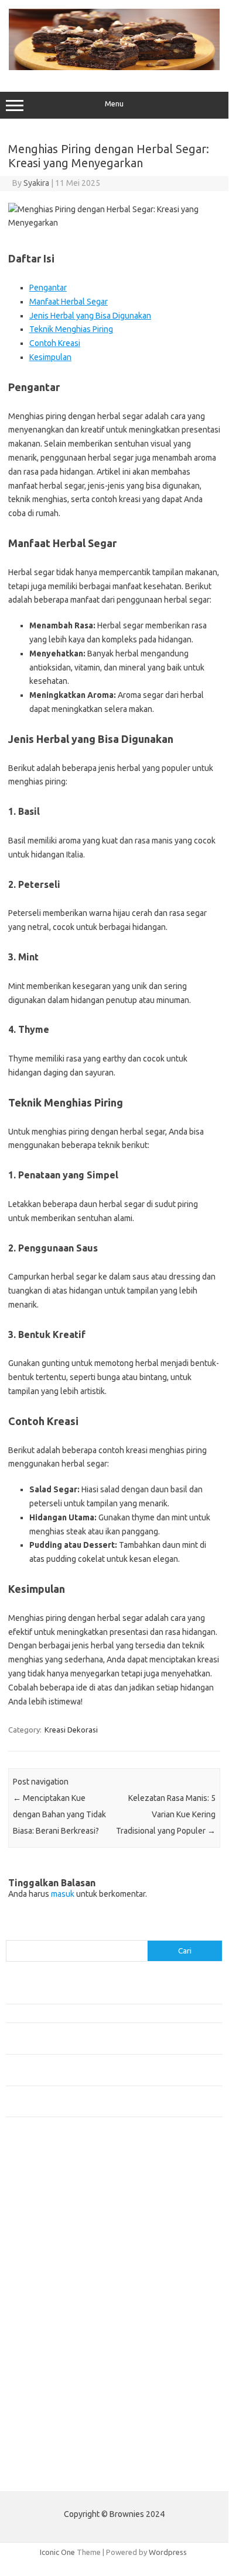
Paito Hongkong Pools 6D (51, 2473)
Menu (114, 104)
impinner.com (35, 2266)
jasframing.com (38, 2277)
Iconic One (57, 2552)
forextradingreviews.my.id (58, 2311)
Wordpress (168, 2552)
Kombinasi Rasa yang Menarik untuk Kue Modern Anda (98, 2013)
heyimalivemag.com (46, 2378)
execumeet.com (40, 2176)
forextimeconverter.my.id (57, 2333)
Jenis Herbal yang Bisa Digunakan (90, 316)
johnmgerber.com (42, 2446)
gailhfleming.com (42, 2367)
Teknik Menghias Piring (71, 329)
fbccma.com (33, 2188)
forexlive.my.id (38, 2300)
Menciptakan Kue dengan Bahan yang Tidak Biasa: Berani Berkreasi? (59, 1814)
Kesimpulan (50, 357)
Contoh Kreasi (55, 343)
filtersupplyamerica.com (54, 2199)
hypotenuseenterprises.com (62, 2244)
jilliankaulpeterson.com (52, 2423)
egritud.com (33, 2345)
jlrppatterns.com (41, 2435)
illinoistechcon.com (45, 2412)
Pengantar (48, 288)
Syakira (36, 183)
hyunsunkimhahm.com (50, 2390)
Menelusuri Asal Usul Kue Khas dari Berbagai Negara (93, 1994)
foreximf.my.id (37, 2288)
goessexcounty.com (47, 2210)
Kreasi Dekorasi (71, 1730)
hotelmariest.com (42, 2232)
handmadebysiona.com (52, 2221)
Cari (13, 1933)
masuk (63, 1894)
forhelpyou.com (39, 2356)
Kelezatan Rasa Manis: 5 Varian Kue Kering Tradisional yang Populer (166, 1814)
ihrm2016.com (37, 2401)
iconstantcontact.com (49, 2255)
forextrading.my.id (44, 2322)
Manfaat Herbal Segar (69, 302)
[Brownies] (114, 67)
